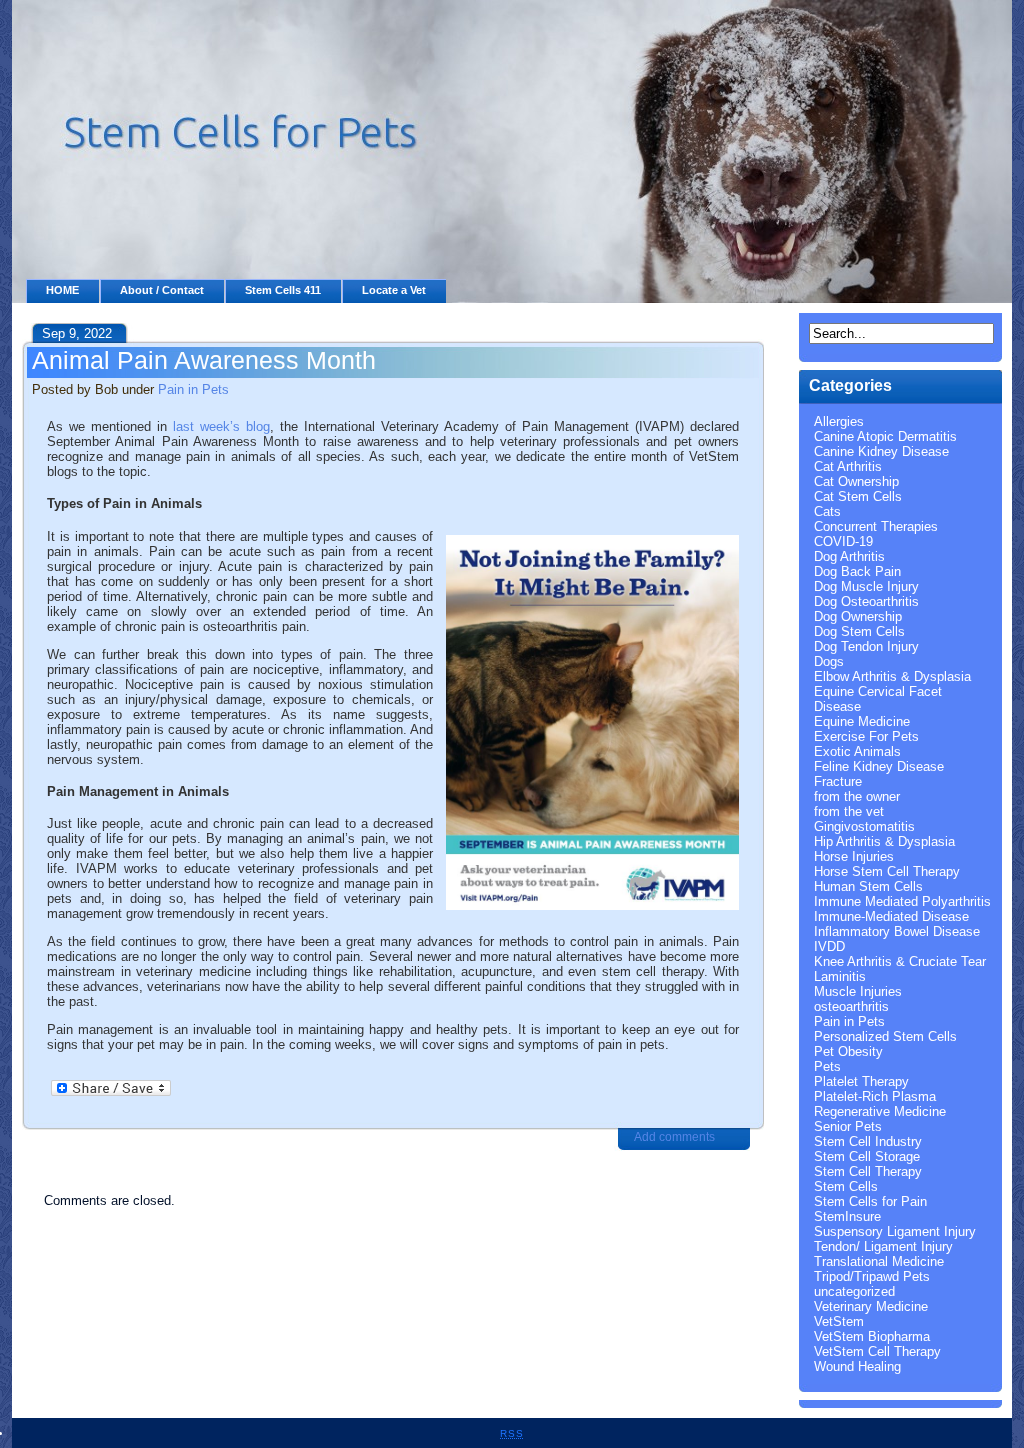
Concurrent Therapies (876, 526)
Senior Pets (848, 1126)
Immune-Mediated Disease (891, 916)
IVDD (829, 946)
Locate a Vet (394, 290)
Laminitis (840, 976)
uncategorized (854, 1291)
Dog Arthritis (849, 556)
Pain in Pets (193, 389)
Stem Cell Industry (868, 1141)
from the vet (849, 811)
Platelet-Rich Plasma (875, 1096)
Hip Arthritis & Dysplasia (884, 841)
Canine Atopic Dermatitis (885, 436)
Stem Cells (846, 1186)
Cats (827, 511)
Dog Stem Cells (859, 631)
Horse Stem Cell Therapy (887, 871)
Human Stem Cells (868, 886)
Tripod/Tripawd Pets (872, 1276)
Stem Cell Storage (867, 1156)
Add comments (674, 1137)
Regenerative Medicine (880, 1111)
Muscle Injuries (858, 991)
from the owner (857, 796)
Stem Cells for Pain (870, 1201)
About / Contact (162, 290)
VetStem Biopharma (872, 1336)
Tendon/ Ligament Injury (883, 1246)
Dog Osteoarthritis (866, 601)
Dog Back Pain (857, 571)
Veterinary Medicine (871, 1306)
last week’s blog (221, 426)
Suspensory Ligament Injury (895, 1231)
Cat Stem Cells (858, 496)
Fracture (838, 781)
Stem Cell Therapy (868, 1171)
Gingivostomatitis (864, 826)
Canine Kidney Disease (881, 451)
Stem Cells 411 (283, 290)
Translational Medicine (879, 1261)
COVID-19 (843, 541)
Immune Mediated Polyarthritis (902, 901)
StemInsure (847, 1216)
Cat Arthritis (848, 466)
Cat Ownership (856, 481)
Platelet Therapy (861, 1081)
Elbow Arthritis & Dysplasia (892, 676)
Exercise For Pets (866, 736)
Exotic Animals (857, 751)
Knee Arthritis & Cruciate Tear (900, 961)
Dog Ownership (858, 616)
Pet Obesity (848, 1051)
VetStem (839, 1321)
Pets (827, 1066)
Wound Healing (857, 1366)
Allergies (839, 421)
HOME (62, 290)
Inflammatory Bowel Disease (897, 931)
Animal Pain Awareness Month (204, 360)
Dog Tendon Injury (866, 646)
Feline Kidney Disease (879, 766)
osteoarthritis (851, 1006)
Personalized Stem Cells (885, 1036)
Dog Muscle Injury (866, 586)
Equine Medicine (862, 721)
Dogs (829, 661)
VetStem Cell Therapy (877, 1351)
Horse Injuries (854, 856)
